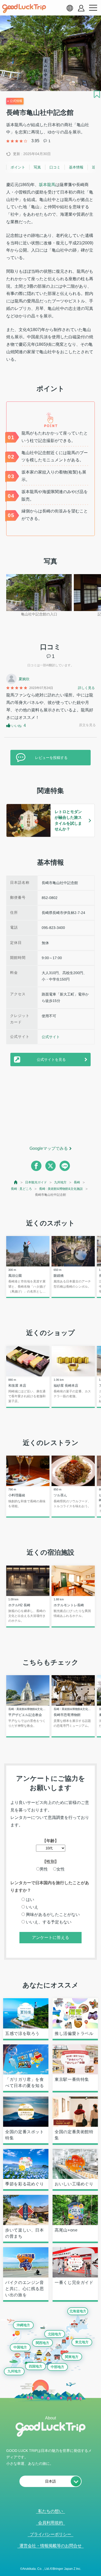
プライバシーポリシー (51, 2534)
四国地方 (35, 2366)
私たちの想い (51, 2511)
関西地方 (42, 2343)
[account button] (81, 8)
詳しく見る (86, 688)
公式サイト (51, 1037)
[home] (24, 9)
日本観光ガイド (36, 1182)
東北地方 (82, 2342)
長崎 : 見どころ (21, 1189)
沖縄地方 (23, 2325)
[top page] (16, 1182)
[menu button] (93, 8)
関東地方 (72, 2357)
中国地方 (20, 2347)
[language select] (70, 8)
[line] (65, 1166)
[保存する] (97, 94)
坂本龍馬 (47, 185)
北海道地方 (78, 2311)
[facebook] (36, 1166)
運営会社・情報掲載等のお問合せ (51, 2546)
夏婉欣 (24, 679)
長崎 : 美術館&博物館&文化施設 (61, 1189)
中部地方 (57, 2367)
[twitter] (51, 1166)
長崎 (77, 1182)
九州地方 (60, 1182)
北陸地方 (55, 2334)
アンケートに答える (51, 1937)
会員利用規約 (51, 2523)
